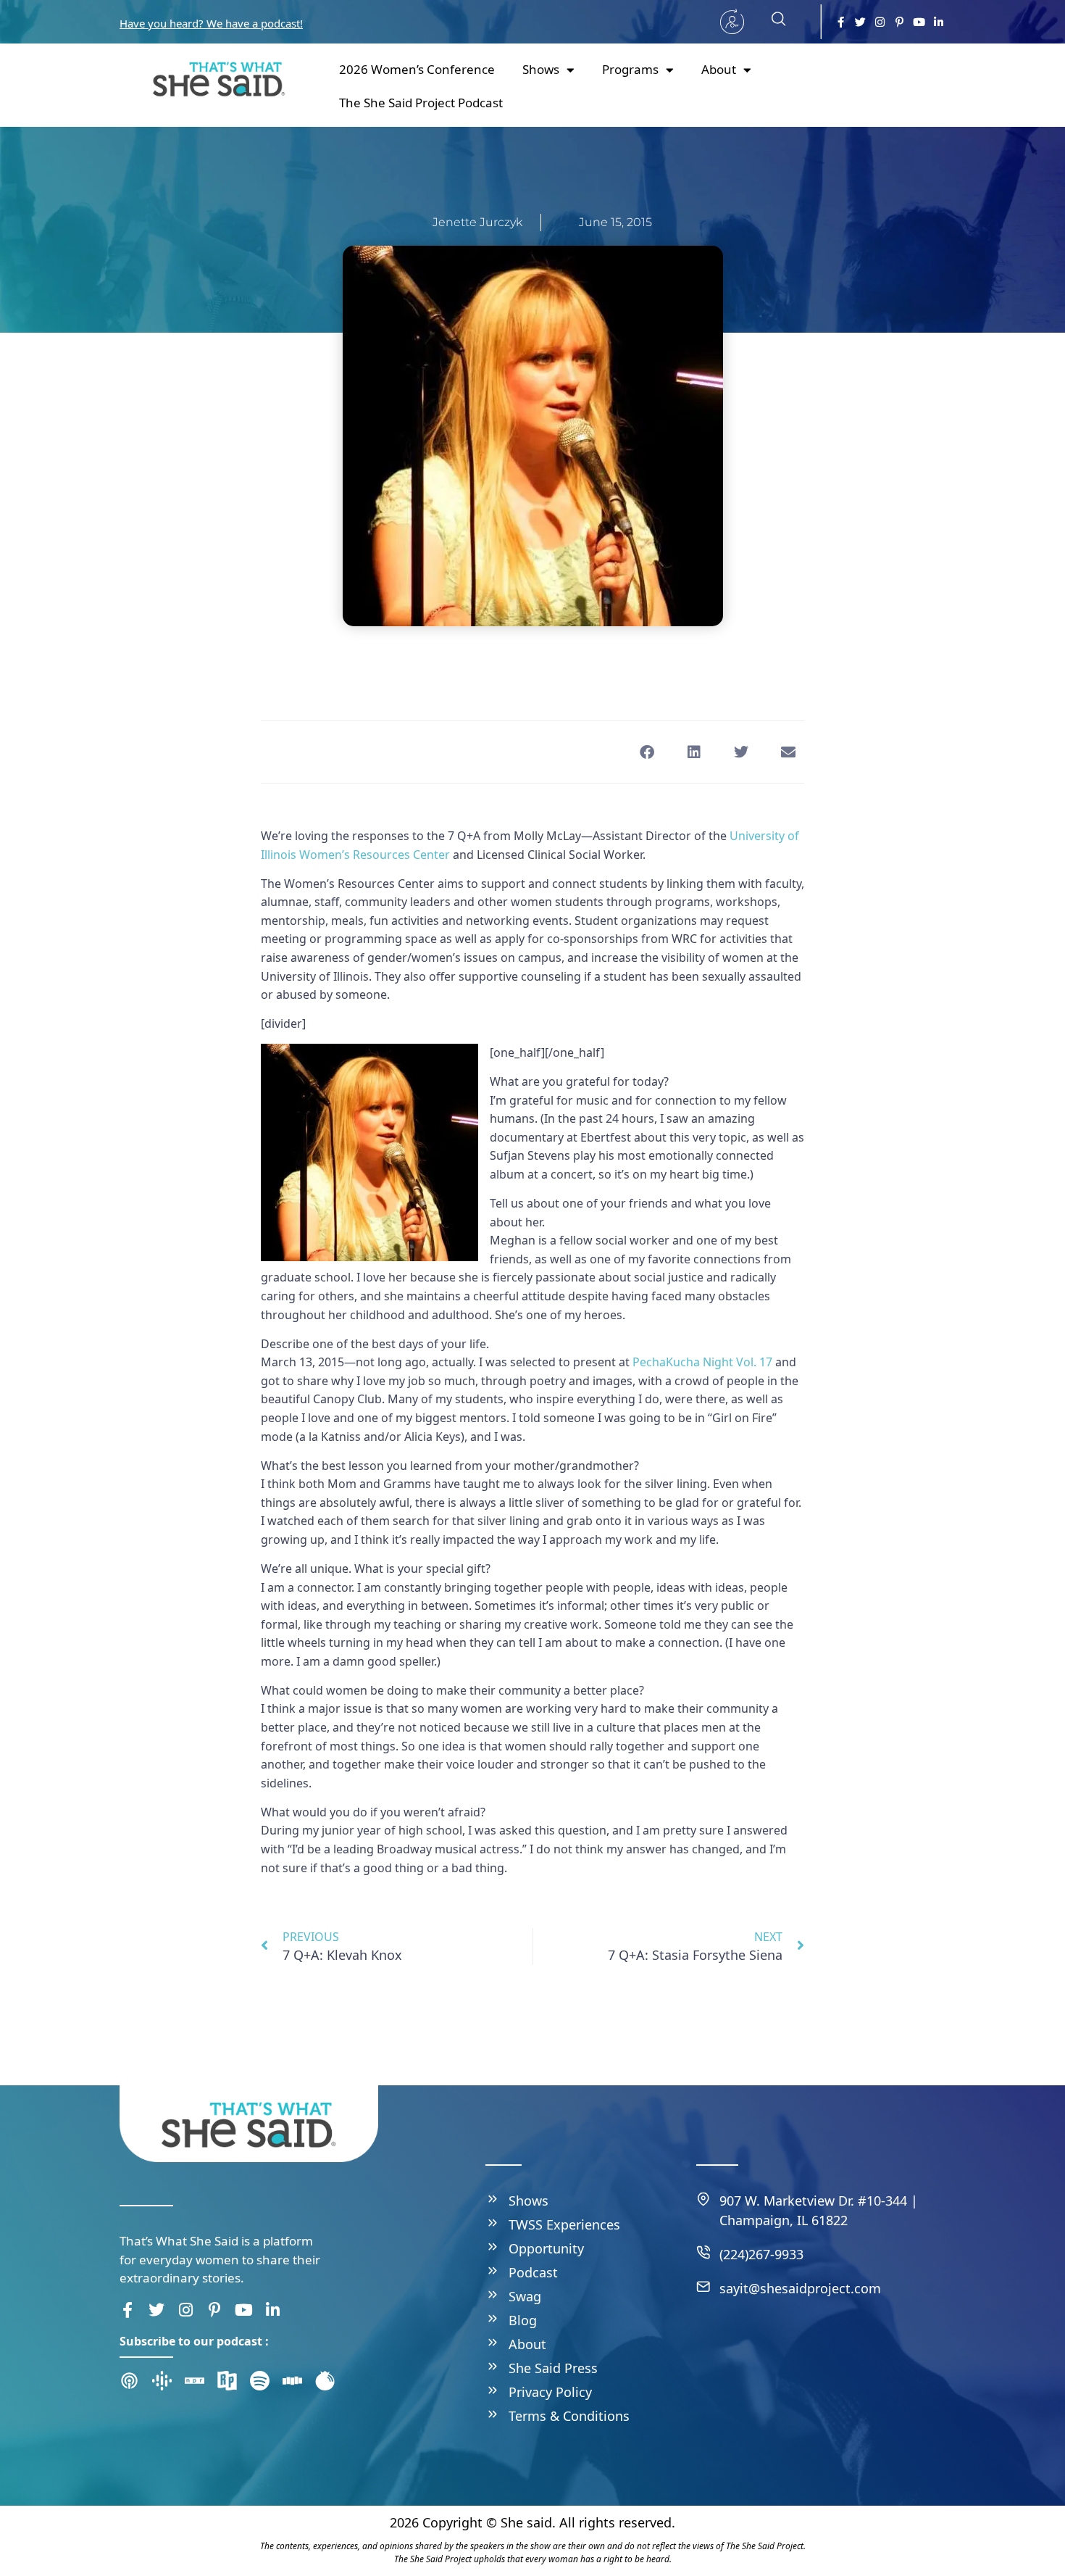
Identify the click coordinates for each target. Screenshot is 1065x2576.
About (719, 69)
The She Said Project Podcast (421, 103)
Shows (541, 69)
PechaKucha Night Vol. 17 (702, 1362)
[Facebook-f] (841, 22)
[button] (772, 22)
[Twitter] (860, 22)
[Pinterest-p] (899, 22)
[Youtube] (919, 22)
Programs (630, 69)
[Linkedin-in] (939, 22)
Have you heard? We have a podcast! (211, 23)
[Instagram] (880, 22)
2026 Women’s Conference (417, 69)
